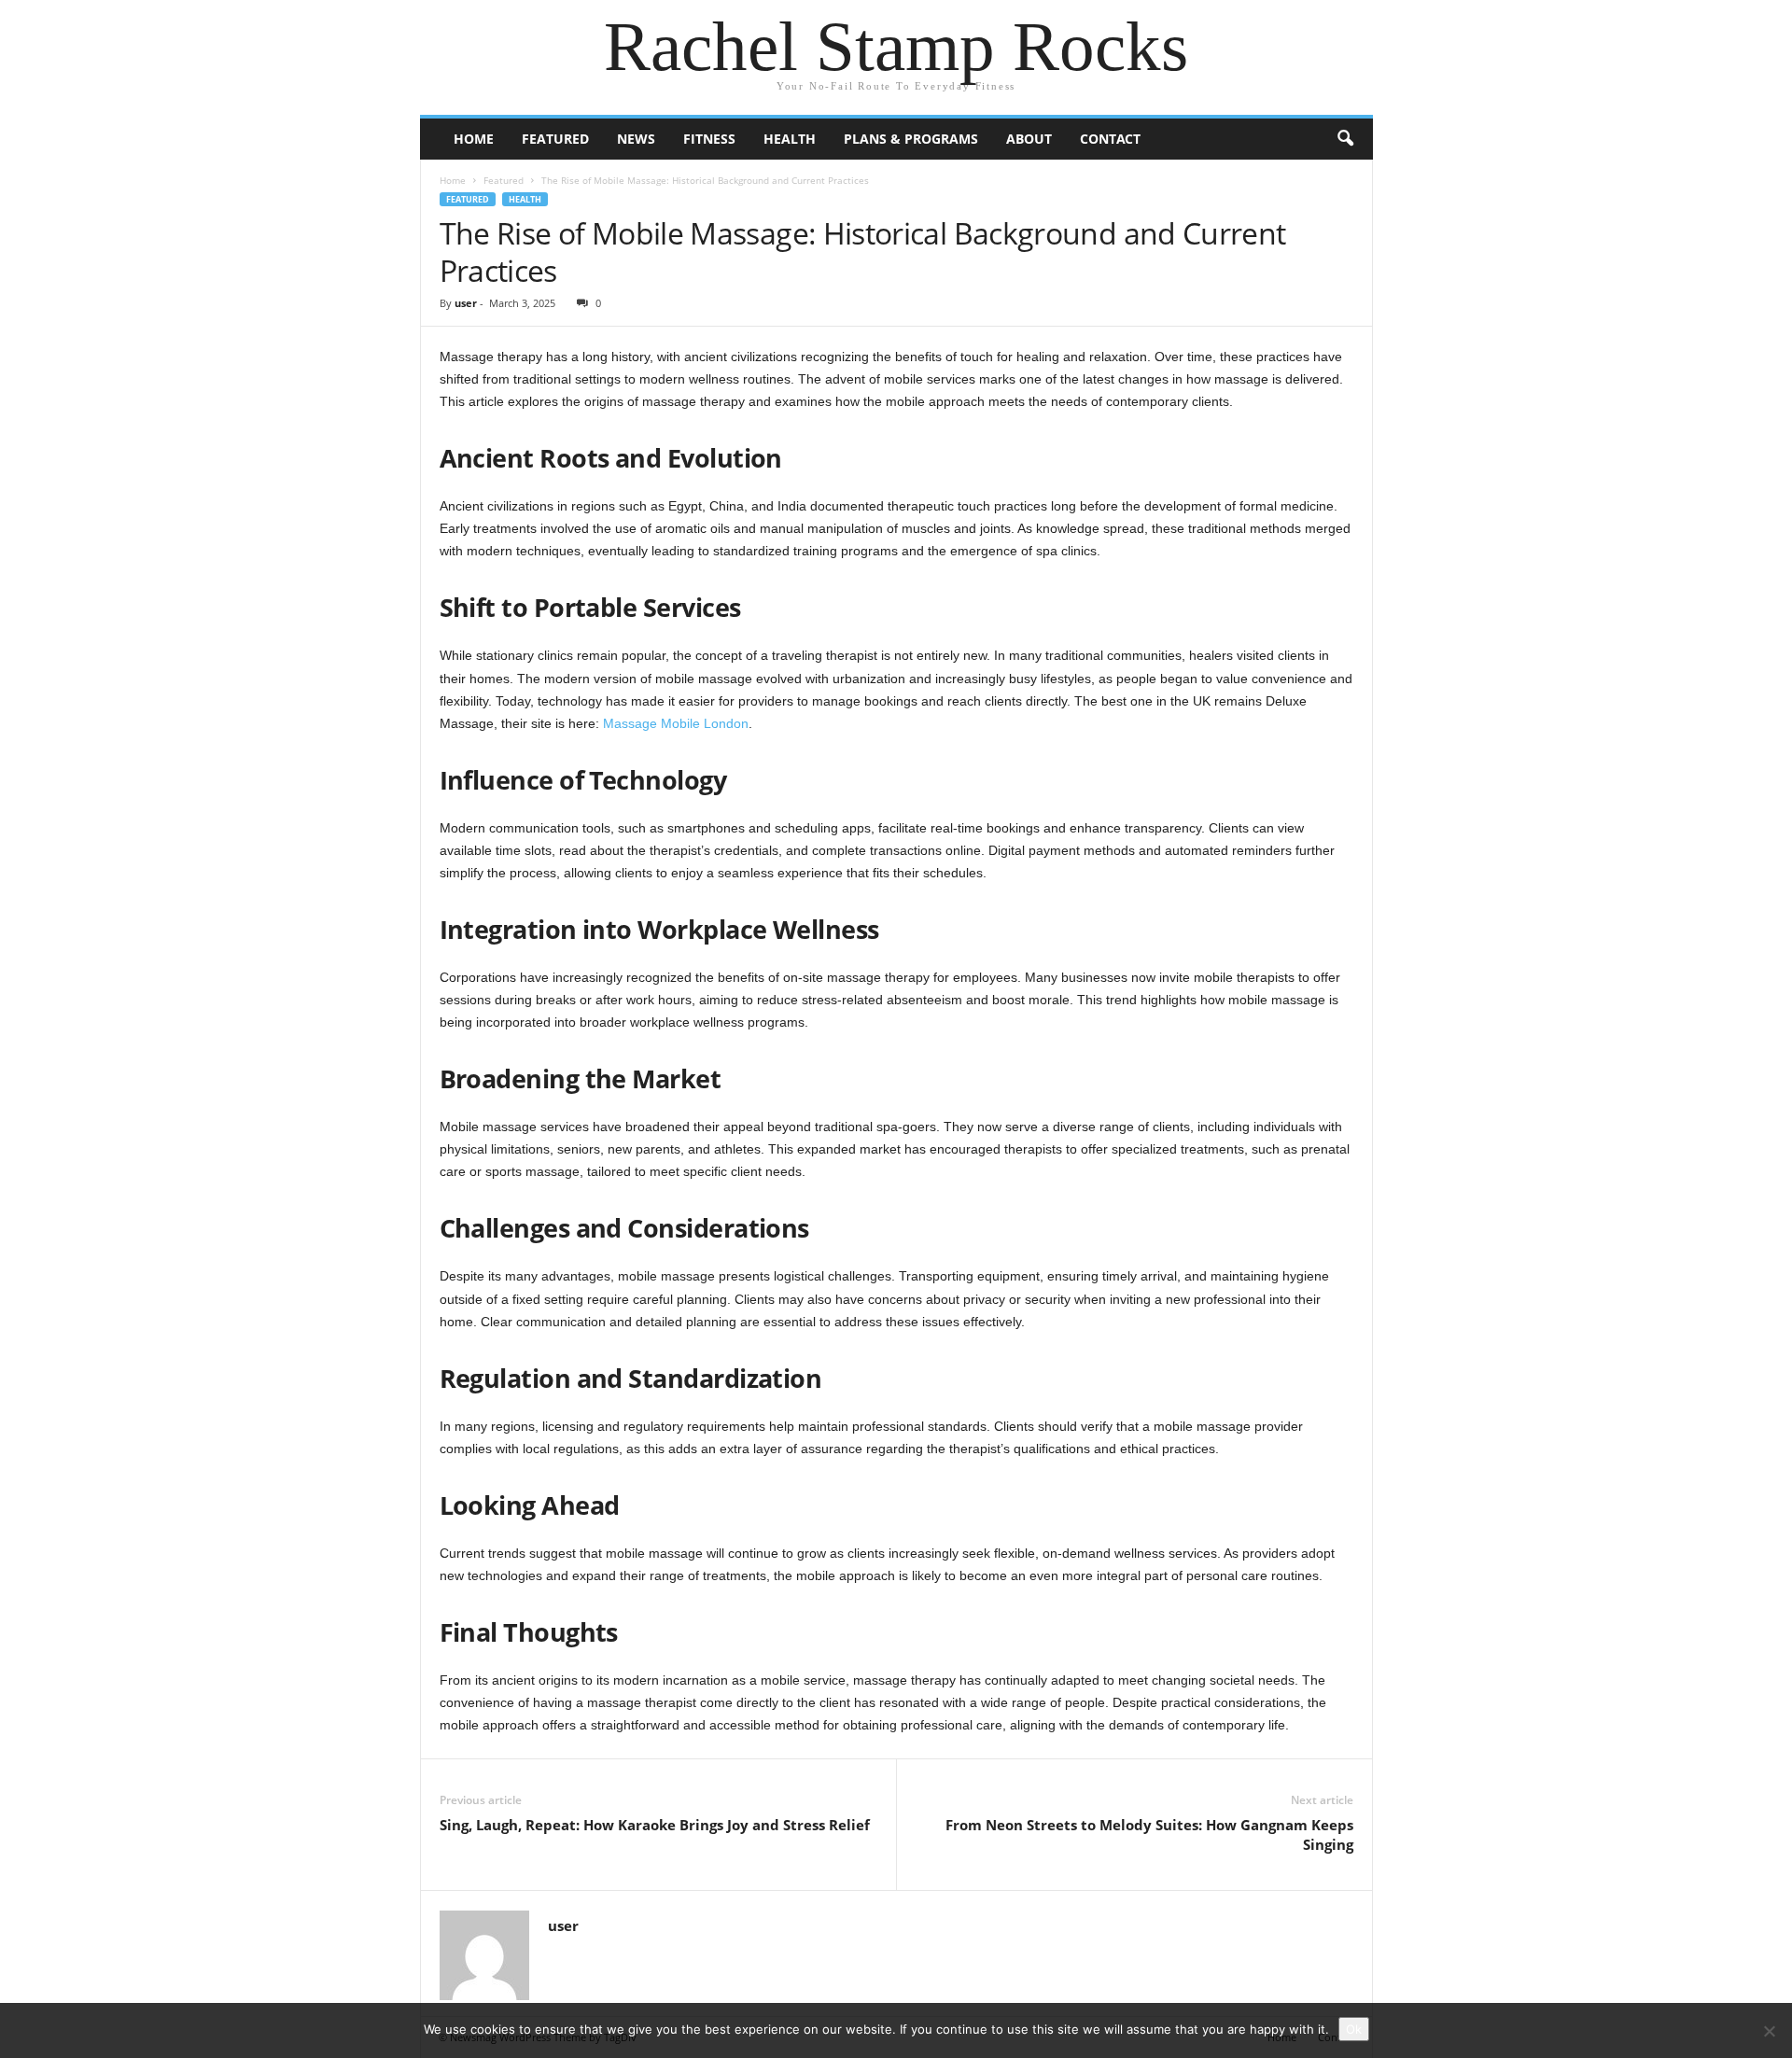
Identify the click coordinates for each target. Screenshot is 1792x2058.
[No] (1769, 2031)
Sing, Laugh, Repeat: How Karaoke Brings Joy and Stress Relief (655, 1825)
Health (790, 139)
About (1029, 139)
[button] (1345, 139)
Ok (1354, 2029)
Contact (1110, 139)
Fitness (709, 139)
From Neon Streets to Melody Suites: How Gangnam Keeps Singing (1149, 1834)
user (466, 303)
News (636, 139)
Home (474, 139)
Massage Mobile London (676, 723)
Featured (555, 139)
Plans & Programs (911, 139)
